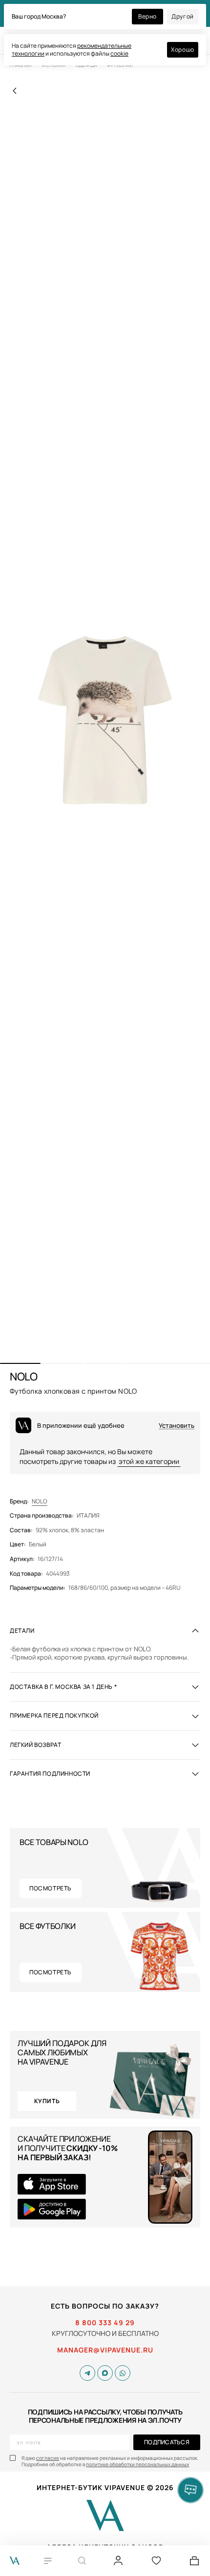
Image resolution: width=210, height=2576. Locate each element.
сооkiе (119, 53)
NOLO (40, 1501)
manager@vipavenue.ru (105, 2350)
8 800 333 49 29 (105, 2323)
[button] (20, 1363)
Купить (47, 2101)
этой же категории (149, 1461)
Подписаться (167, 2442)
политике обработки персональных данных (137, 2464)
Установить (177, 1426)
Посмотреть (51, 1888)
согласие (48, 2458)
